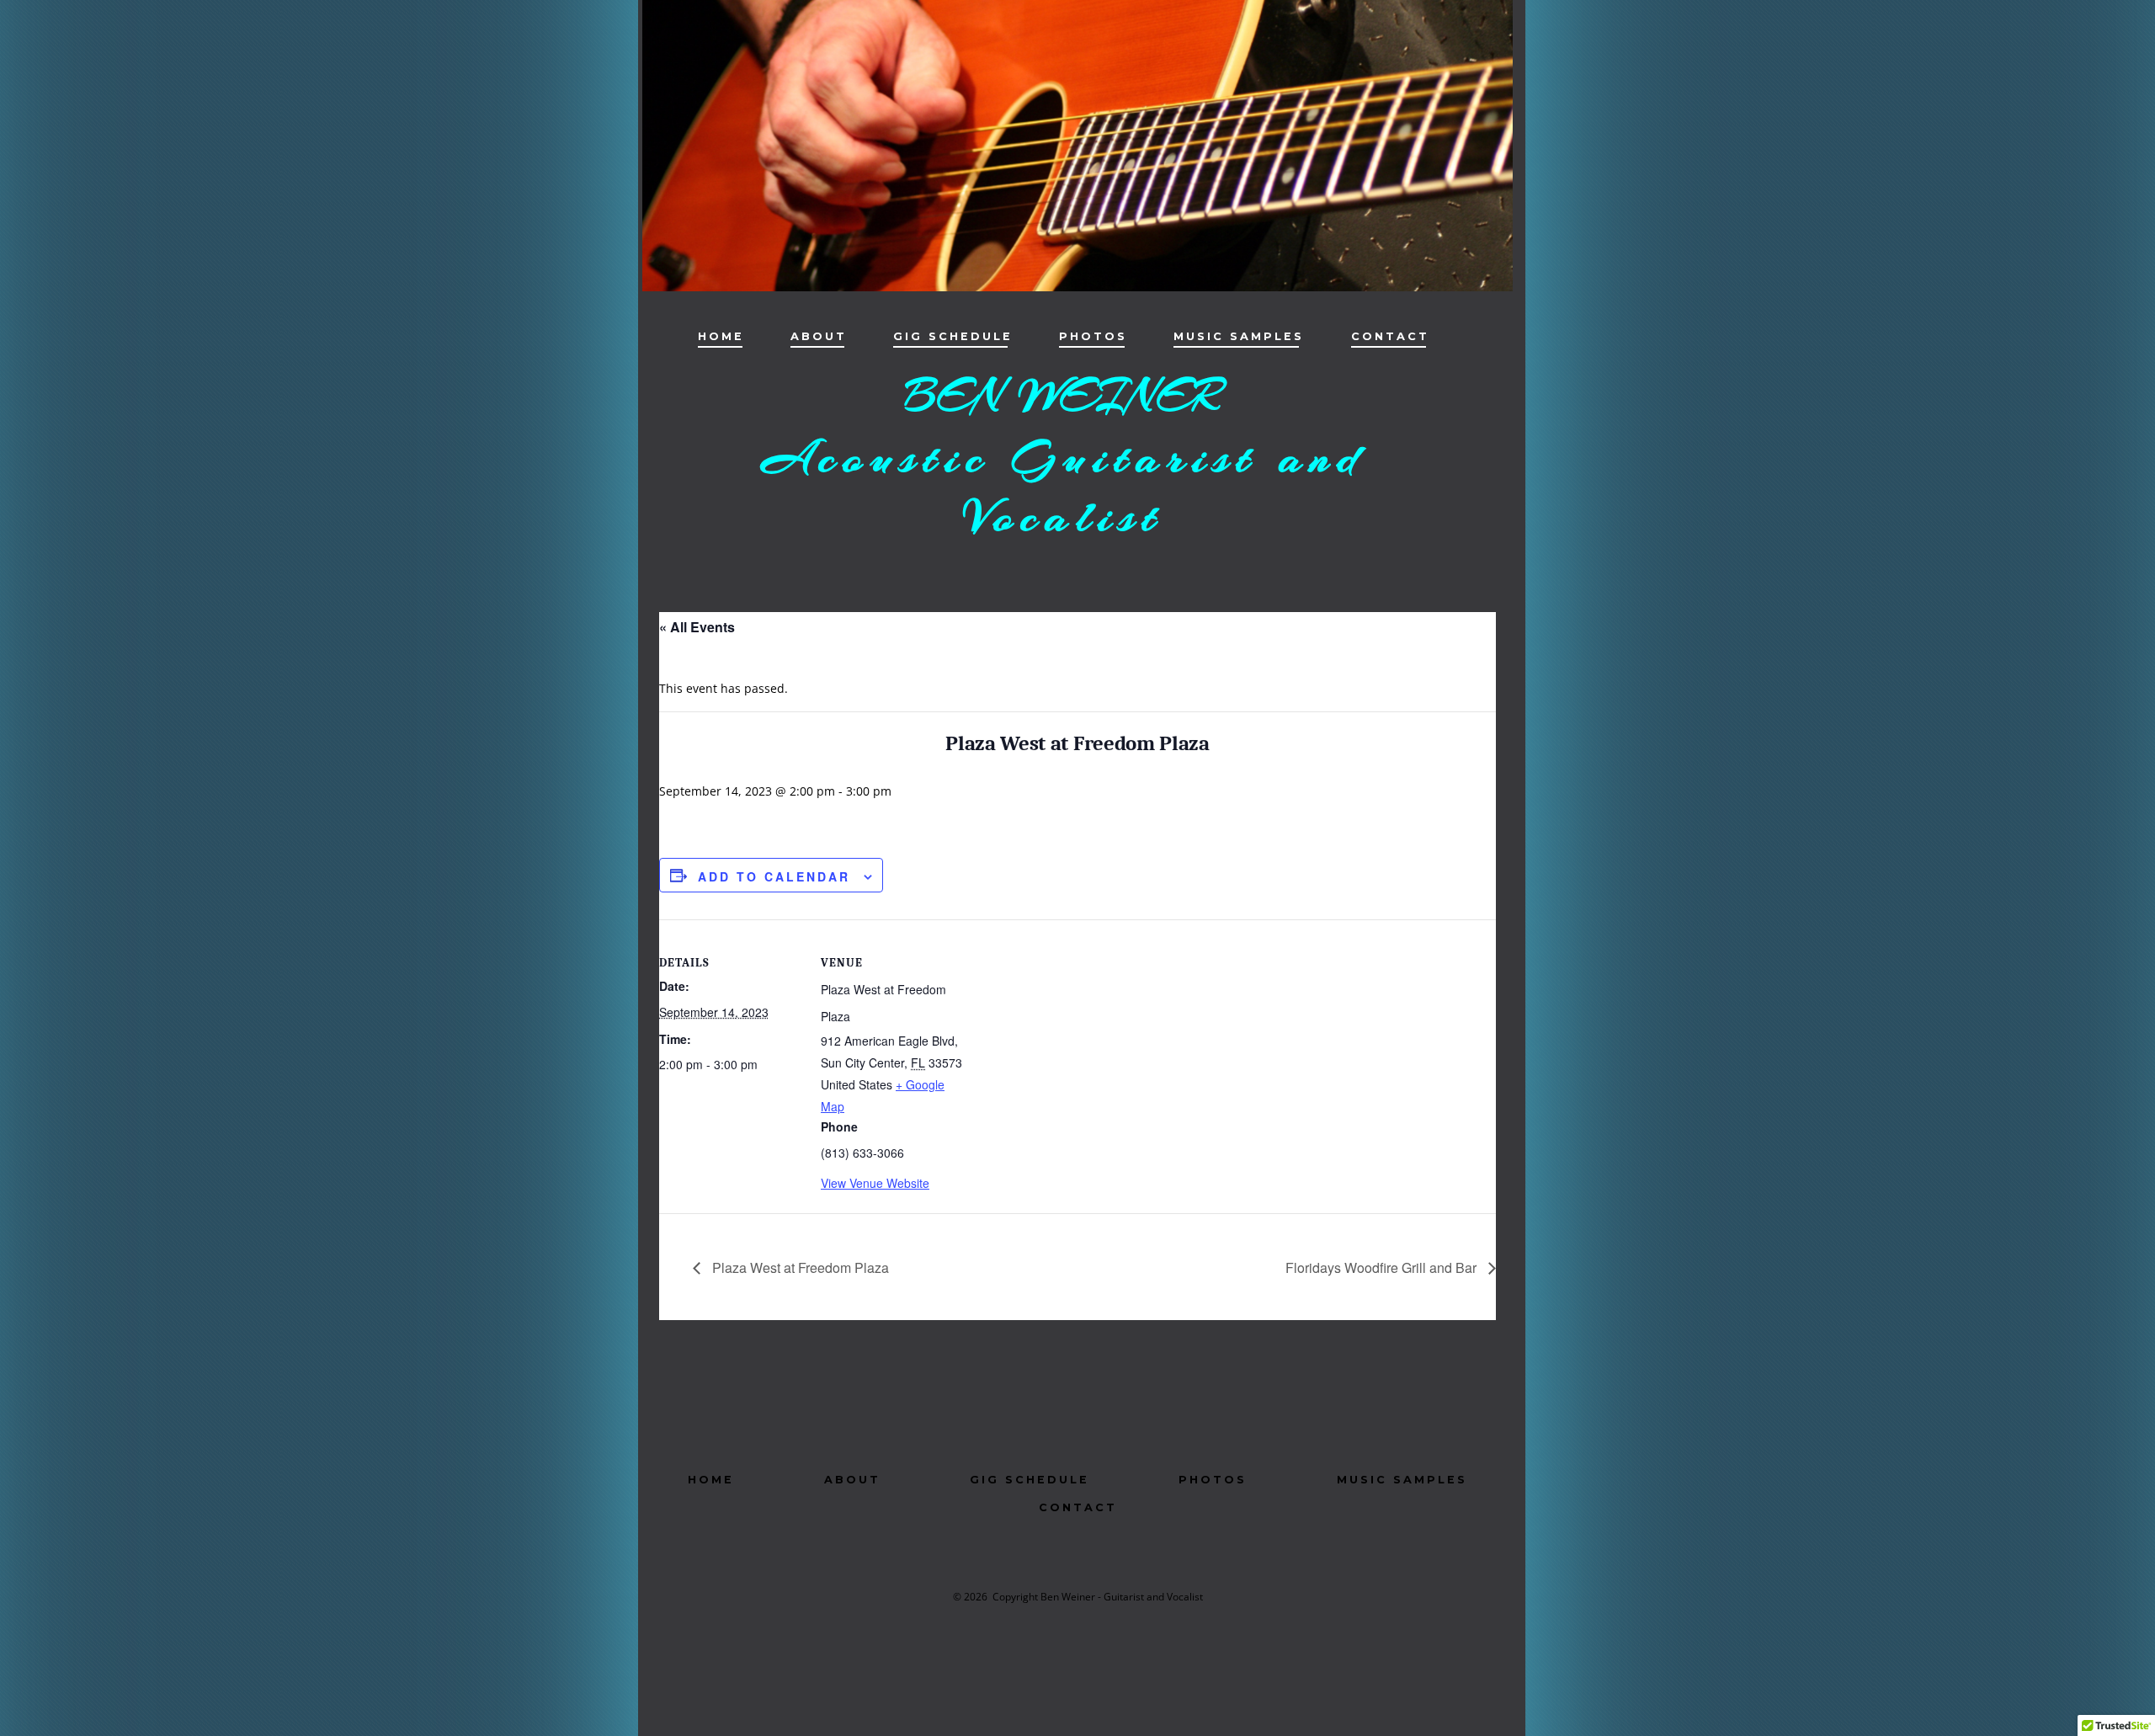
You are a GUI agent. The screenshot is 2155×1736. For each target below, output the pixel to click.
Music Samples (1239, 336)
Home (721, 336)
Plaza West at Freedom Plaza (799, 1267)
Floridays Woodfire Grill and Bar (1383, 1267)
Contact (1390, 336)
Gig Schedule (953, 336)
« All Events (697, 627)
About (819, 336)
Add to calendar (774, 876)
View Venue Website (875, 1183)
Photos (1093, 336)
